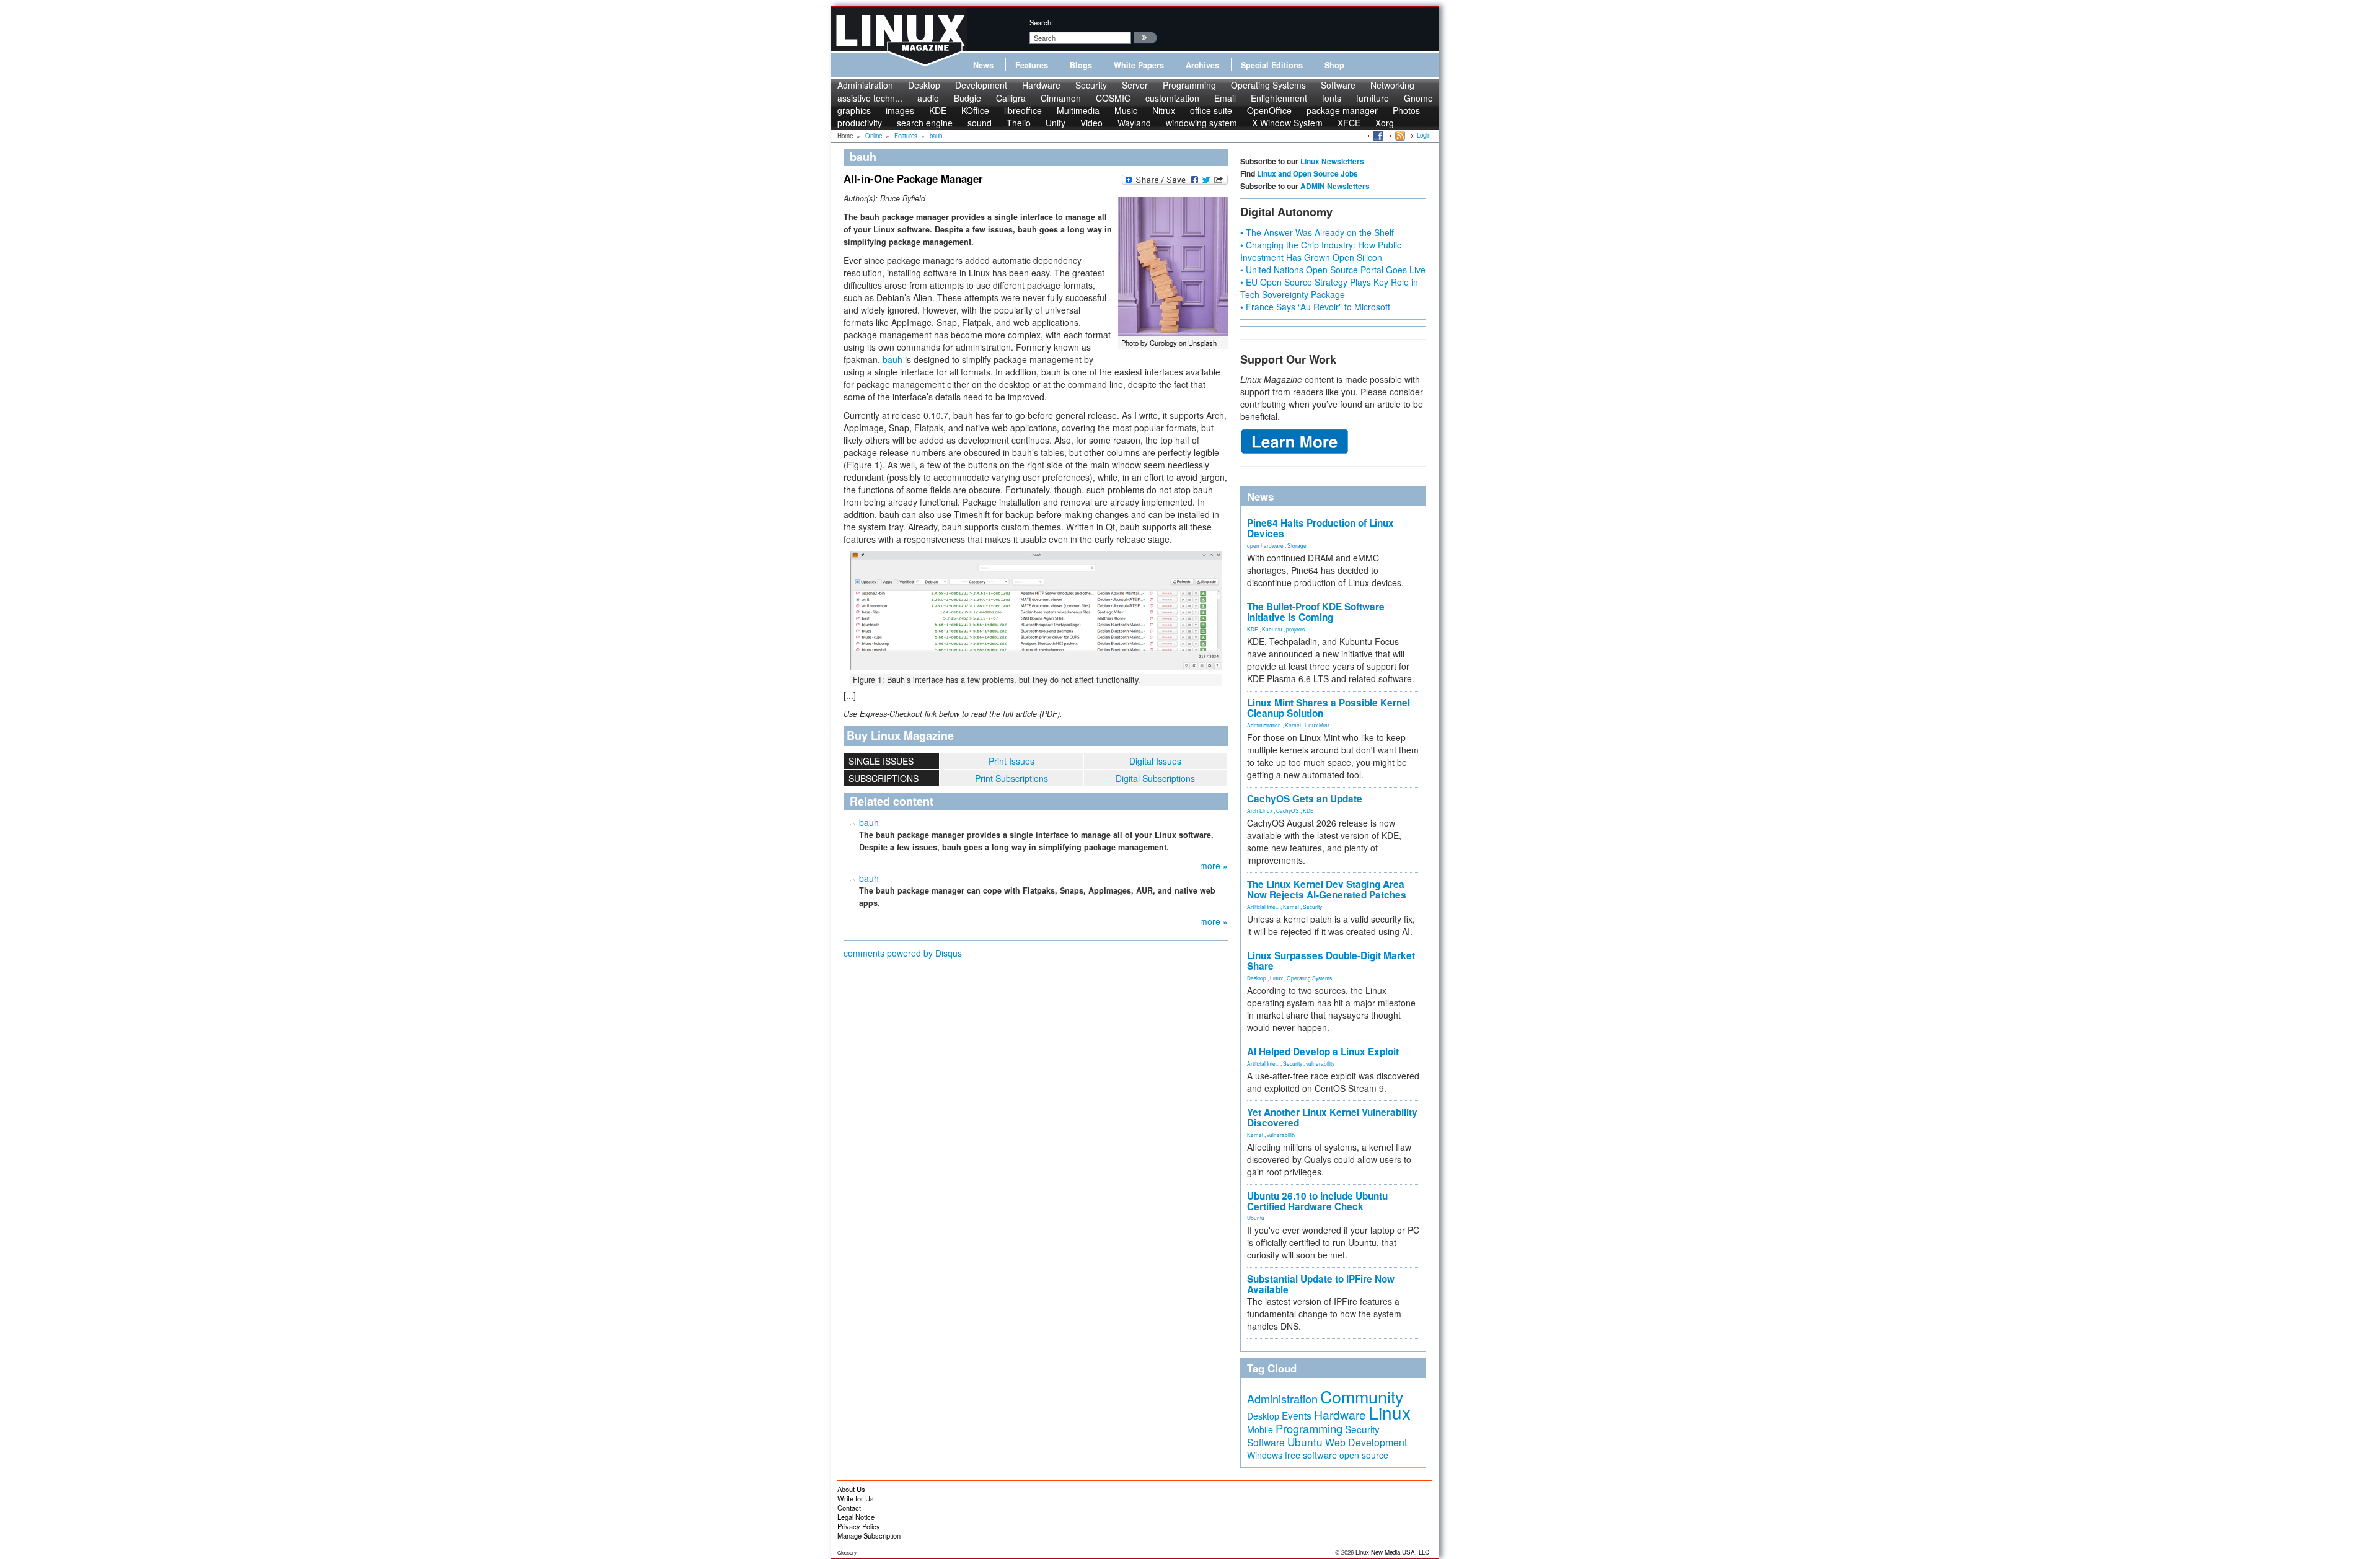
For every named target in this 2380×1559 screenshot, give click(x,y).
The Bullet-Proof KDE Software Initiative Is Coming (1316, 612)
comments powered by (903, 953)
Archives (1202, 65)
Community (1362, 1396)
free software (1311, 1455)
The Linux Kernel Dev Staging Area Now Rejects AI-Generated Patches (1327, 889)
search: (1041, 22)
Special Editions (1272, 65)
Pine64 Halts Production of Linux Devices (1320, 528)
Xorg (1385, 123)
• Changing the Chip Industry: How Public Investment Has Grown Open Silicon (1321, 251)
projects (1295, 629)
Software (1338, 85)
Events (1297, 1415)
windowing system (1201, 123)
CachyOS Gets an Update (1305, 799)
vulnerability (1320, 1063)
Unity (1056, 123)
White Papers (1139, 65)
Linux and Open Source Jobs (1307, 173)
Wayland (1134, 123)
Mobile (1260, 1429)
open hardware (1265, 545)
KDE (1253, 629)
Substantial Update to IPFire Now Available (1321, 1284)
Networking (1392, 85)
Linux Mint (1317, 725)
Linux (1276, 978)
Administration (865, 85)
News (983, 65)
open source (1364, 1455)
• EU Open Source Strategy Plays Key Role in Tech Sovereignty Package (1329, 288)
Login (1424, 135)
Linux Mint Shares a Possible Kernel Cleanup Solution (1329, 708)
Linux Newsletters (1332, 161)
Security (1091, 85)
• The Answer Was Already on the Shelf (1317, 232)
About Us (851, 1489)
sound (980, 123)
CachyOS (1288, 810)
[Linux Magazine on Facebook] (1377, 135)
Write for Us (856, 1498)
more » (1214, 866)
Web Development (1366, 1442)
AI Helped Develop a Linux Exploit (1323, 1052)
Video (1091, 123)
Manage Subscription (869, 1535)
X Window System (1287, 123)
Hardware (1041, 85)
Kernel (1293, 725)
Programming (1189, 85)
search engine (925, 123)
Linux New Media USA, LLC (1392, 1552)
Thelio (1019, 123)
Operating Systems (1268, 85)
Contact (849, 1508)
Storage (1297, 545)
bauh (892, 359)
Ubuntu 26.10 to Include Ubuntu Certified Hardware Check (1317, 1201)
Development (981, 85)
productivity (860, 123)
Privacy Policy (859, 1526)
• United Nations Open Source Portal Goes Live (1333, 270)
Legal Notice (856, 1517)
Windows (1265, 1455)
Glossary (847, 1552)
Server (1135, 85)
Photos (1406, 110)
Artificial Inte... (1263, 907)
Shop (1334, 65)
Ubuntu (1256, 1218)
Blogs (1081, 65)
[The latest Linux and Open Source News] (1399, 135)
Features (1032, 65)
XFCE (1349, 123)
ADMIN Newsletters (1335, 186)
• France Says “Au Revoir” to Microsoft (1315, 307)
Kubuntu (1272, 629)
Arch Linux (1260, 810)
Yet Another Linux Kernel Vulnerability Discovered (1332, 1118)
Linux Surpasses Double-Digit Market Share (1331, 961)
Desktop (924, 85)
